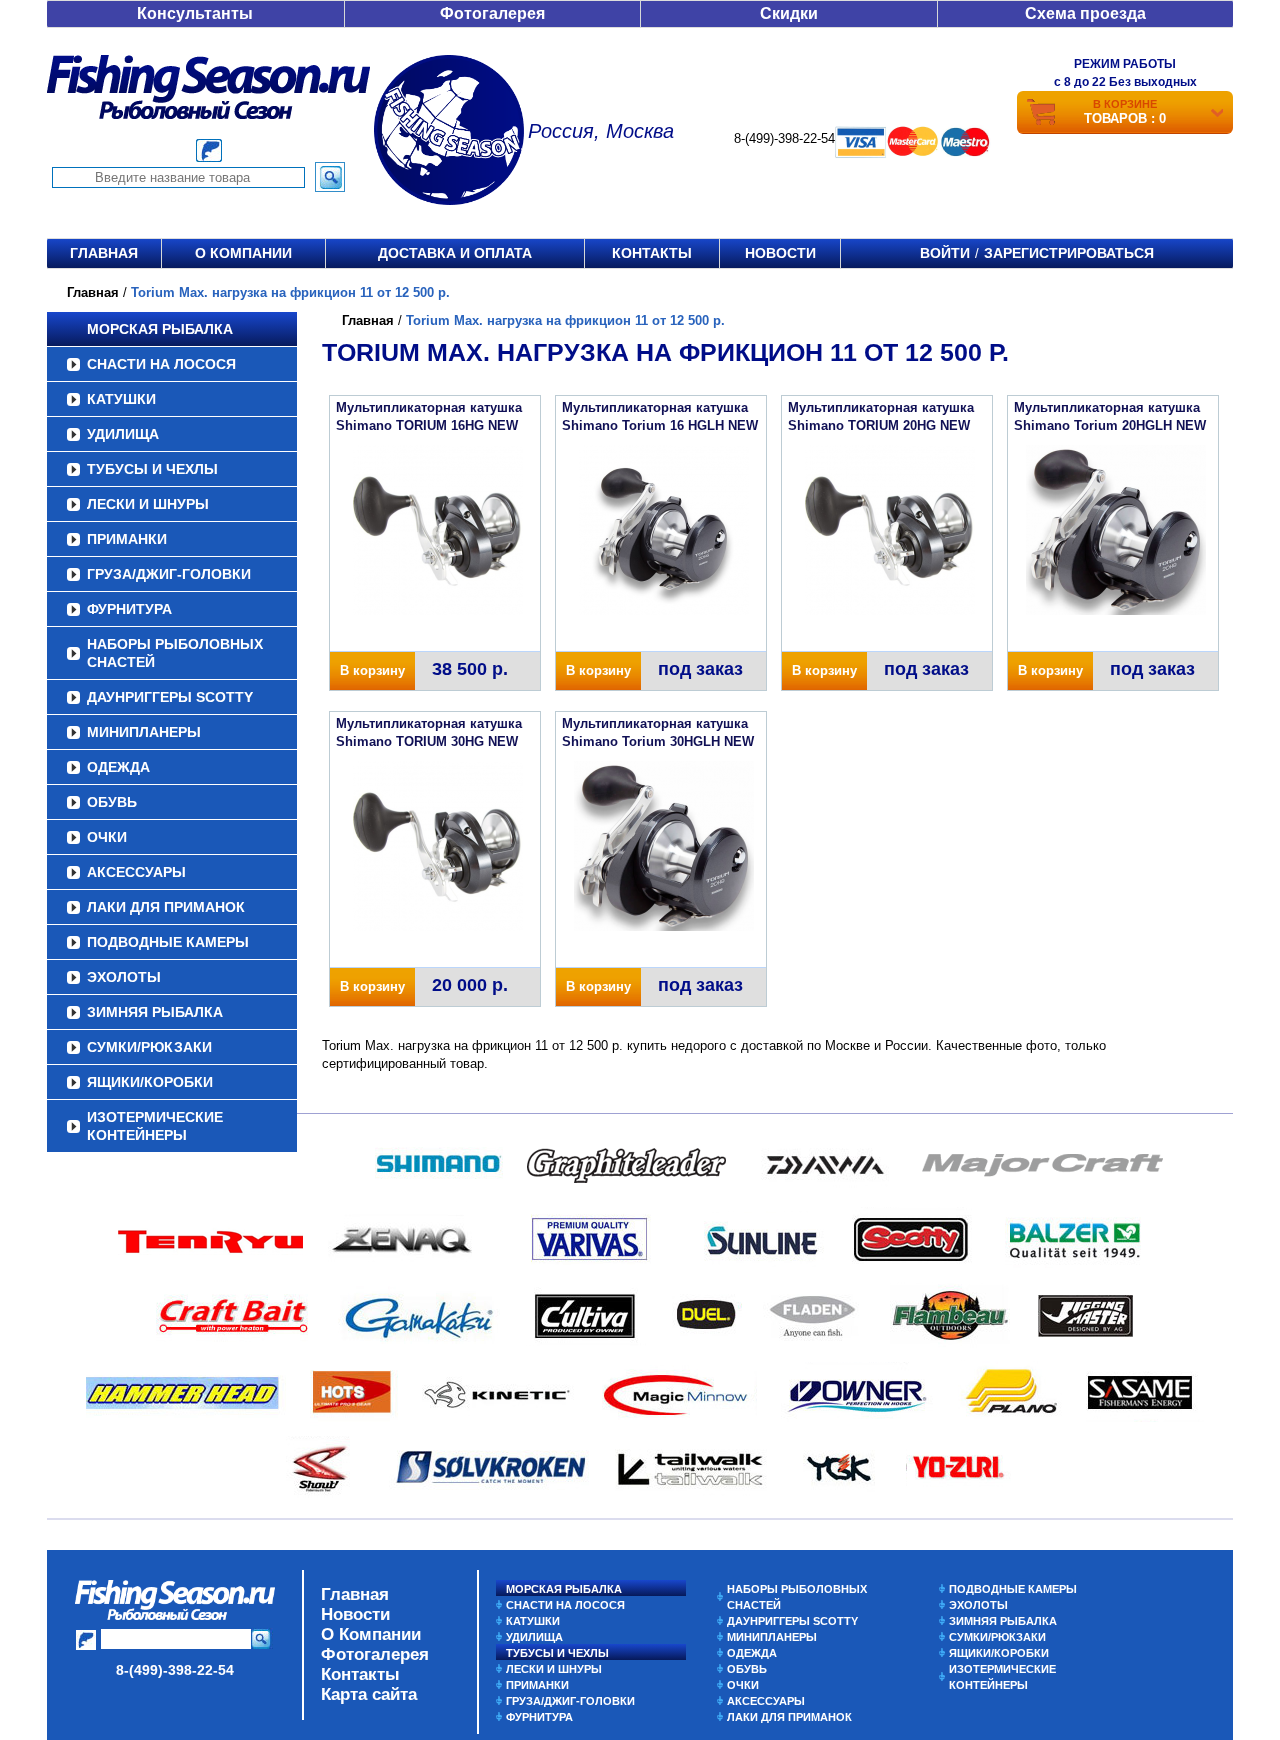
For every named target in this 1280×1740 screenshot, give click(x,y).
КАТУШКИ (121, 399)
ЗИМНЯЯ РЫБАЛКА (155, 1012)
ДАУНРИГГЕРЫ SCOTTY (170, 697)
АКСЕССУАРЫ (136, 872)
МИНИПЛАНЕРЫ (144, 732)
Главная (104, 253)
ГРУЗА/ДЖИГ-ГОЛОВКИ (169, 574)
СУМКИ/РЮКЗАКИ (149, 1047)
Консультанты (195, 13)
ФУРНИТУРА (129, 609)
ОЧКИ (107, 837)
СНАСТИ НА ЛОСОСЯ (161, 364)
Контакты (652, 253)
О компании (243, 253)
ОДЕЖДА (118, 767)
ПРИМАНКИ (127, 539)
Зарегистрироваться (1069, 253)
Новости (780, 253)
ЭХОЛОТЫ (124, 977)
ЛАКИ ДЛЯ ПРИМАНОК (166, 907)
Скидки (789, 13)
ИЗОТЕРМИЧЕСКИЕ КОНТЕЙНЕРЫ (155, 1126)
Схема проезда (1085, 13)
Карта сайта (369, 1694)
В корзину (372, 670)
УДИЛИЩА (123, 434)
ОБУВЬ (112, 802)
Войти (945, 253)
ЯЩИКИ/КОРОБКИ (150, 1082)
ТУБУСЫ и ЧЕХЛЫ (152, 469)
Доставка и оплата (455, 253)
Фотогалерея (492, 13)
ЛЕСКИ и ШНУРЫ (148, 504)
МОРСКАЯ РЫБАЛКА (160, 329)
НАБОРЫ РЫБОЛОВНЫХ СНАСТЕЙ (175, 653)
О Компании (371, 1634)
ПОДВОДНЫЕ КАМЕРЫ (168, 942)
